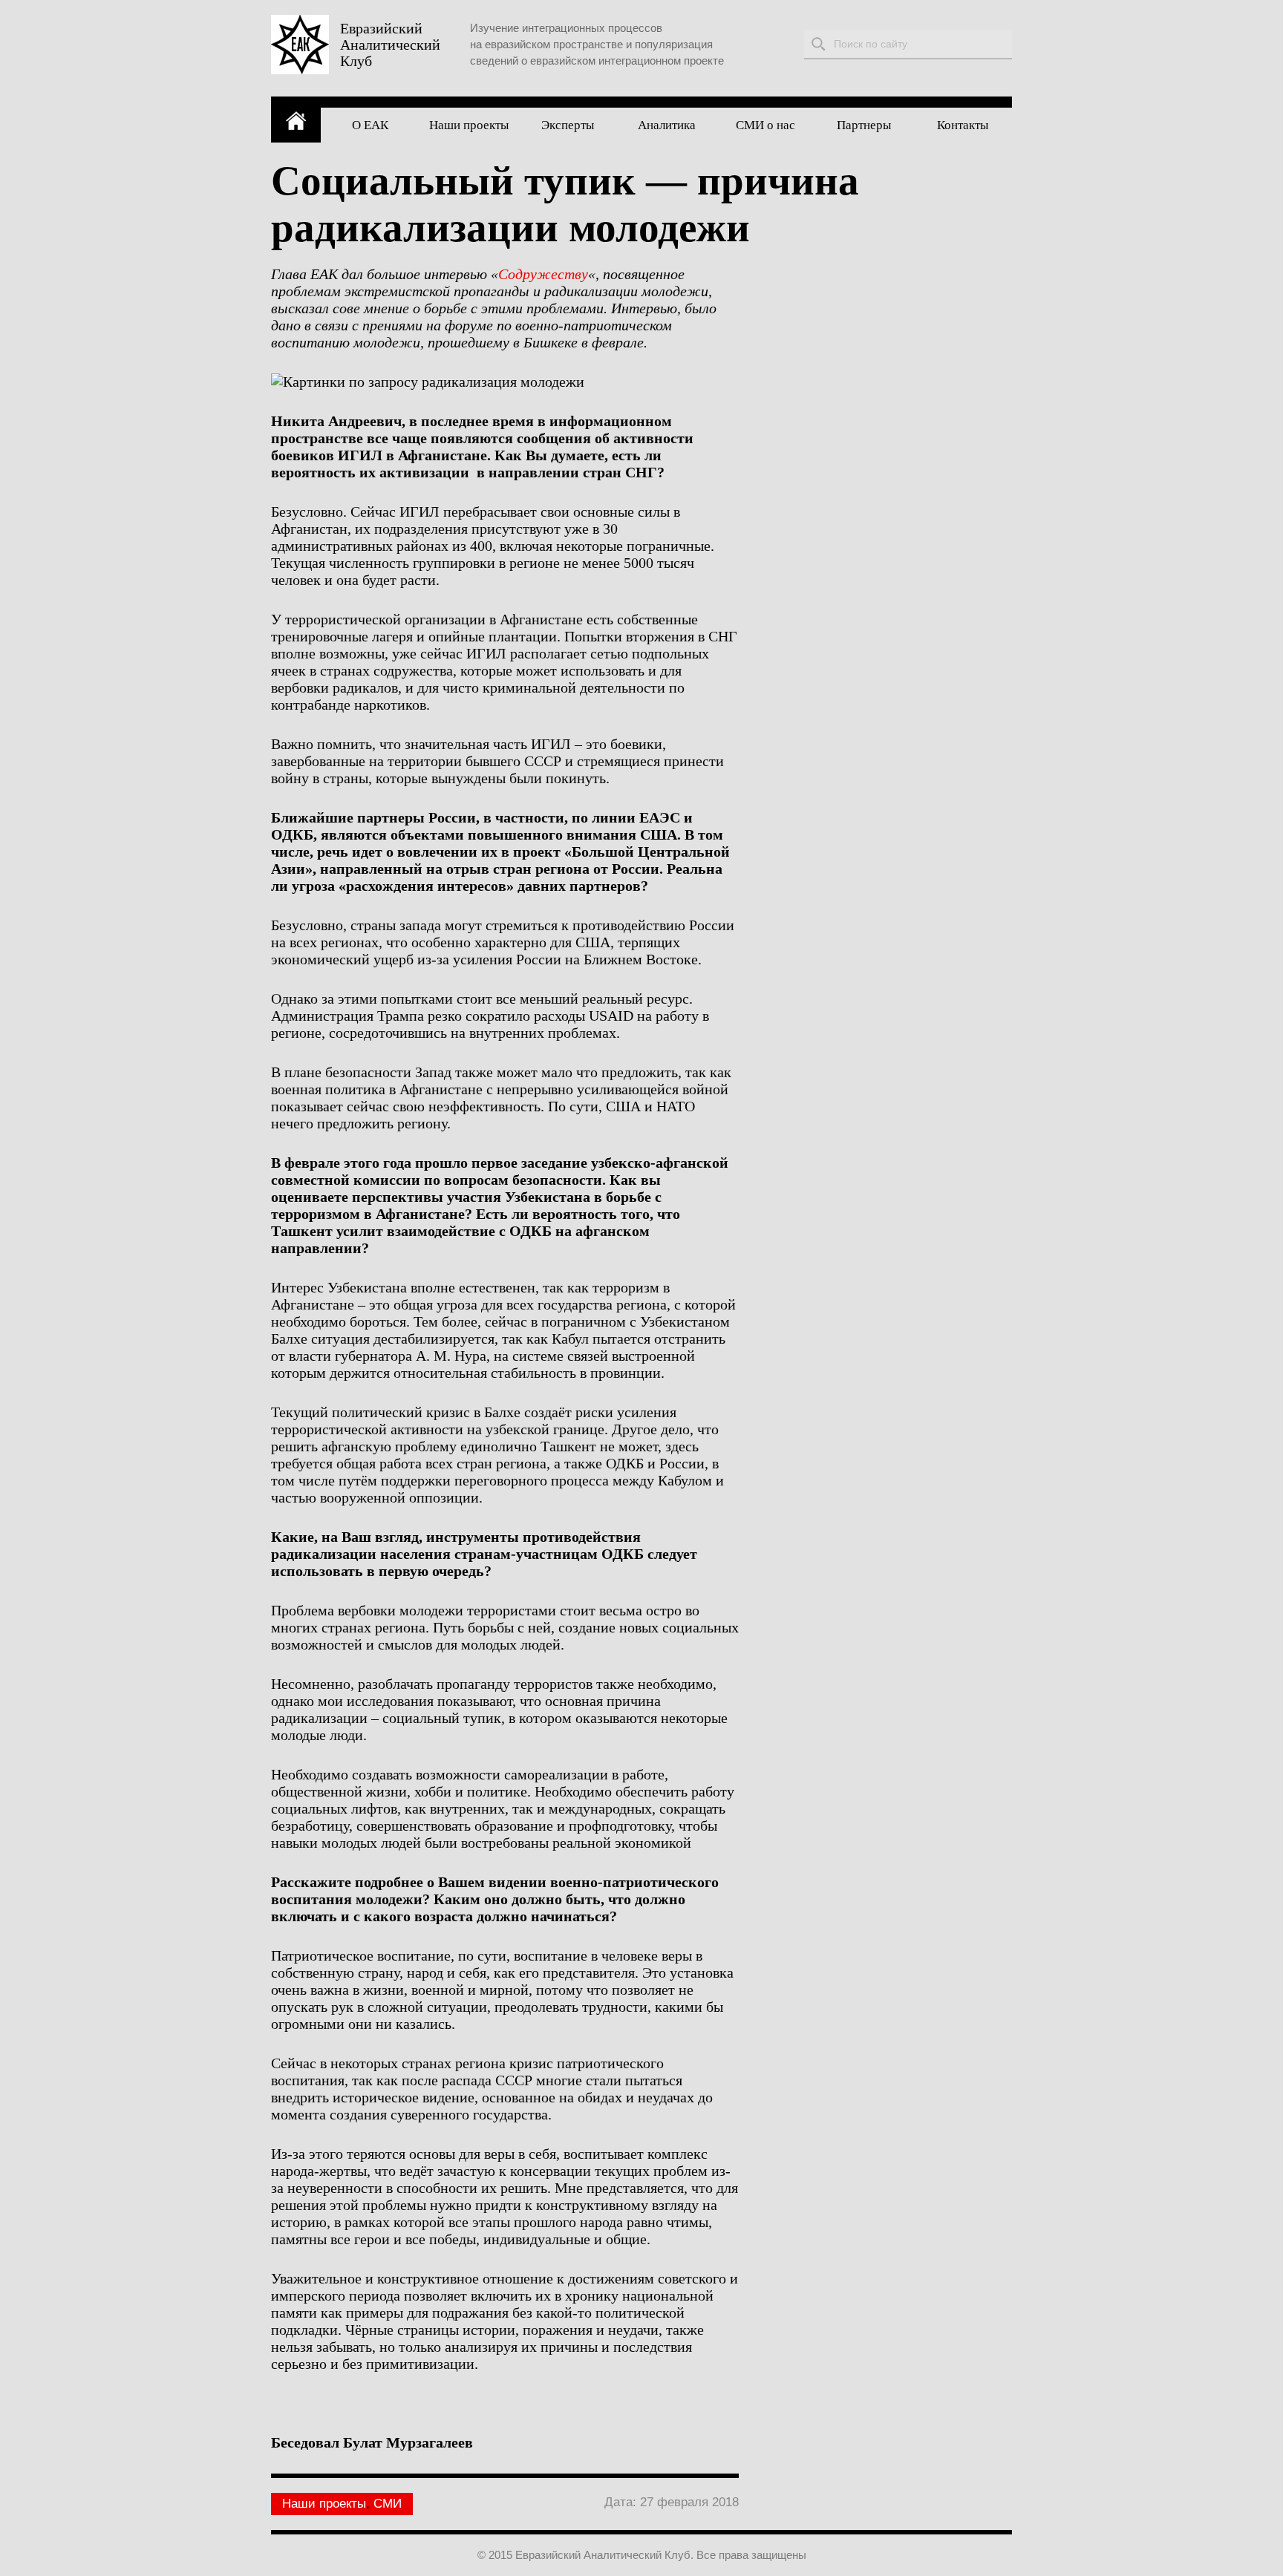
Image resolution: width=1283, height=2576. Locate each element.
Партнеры (864, 125)
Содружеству (543, 274)
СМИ (388, 2504)
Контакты (963, 125)
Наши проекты (469, 125)
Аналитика (667, 125)
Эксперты (568, 125)
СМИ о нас (765, 125)
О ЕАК (370, 125)
